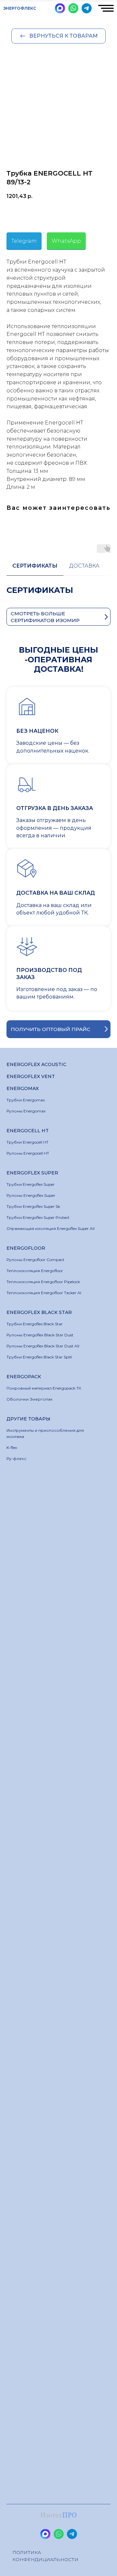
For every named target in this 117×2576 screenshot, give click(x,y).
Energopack (24, 1377)
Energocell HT (28, 1131)
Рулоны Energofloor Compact (35, 1260)
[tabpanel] (58, 597)
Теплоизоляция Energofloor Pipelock (43, 1282)
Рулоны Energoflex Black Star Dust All (43, 1346)
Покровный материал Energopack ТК (44, 1388)
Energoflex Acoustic (36, 1064)
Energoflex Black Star (39, 1312)
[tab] (35, 569)
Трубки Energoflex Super (31, 1184)
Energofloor (26, 1248)
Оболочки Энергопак (30, 1399)
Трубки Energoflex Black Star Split (39, 1357)
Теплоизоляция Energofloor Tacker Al (44, 1293)
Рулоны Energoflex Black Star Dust (40, 1335)
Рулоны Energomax (26, 1111)
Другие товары (28, 1419)
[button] (58, 1029)
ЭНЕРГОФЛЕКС (20, 8)
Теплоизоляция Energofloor (35, 1271)
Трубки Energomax (26, 1100)
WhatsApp (66, 241)
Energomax (23, 1088)
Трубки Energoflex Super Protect (38, 1217)
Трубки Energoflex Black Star (35, 1324)
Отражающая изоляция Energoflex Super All (51, 1228)
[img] (60, 8)
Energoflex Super (32, 1173)
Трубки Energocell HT (27, 1142)
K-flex (12, 1447)
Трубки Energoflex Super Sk (33, 1206)
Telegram (24, 241)
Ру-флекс (16, 1459)
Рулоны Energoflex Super (31, 1195)
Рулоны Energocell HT (28, 1153)
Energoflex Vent (31, 1076)
